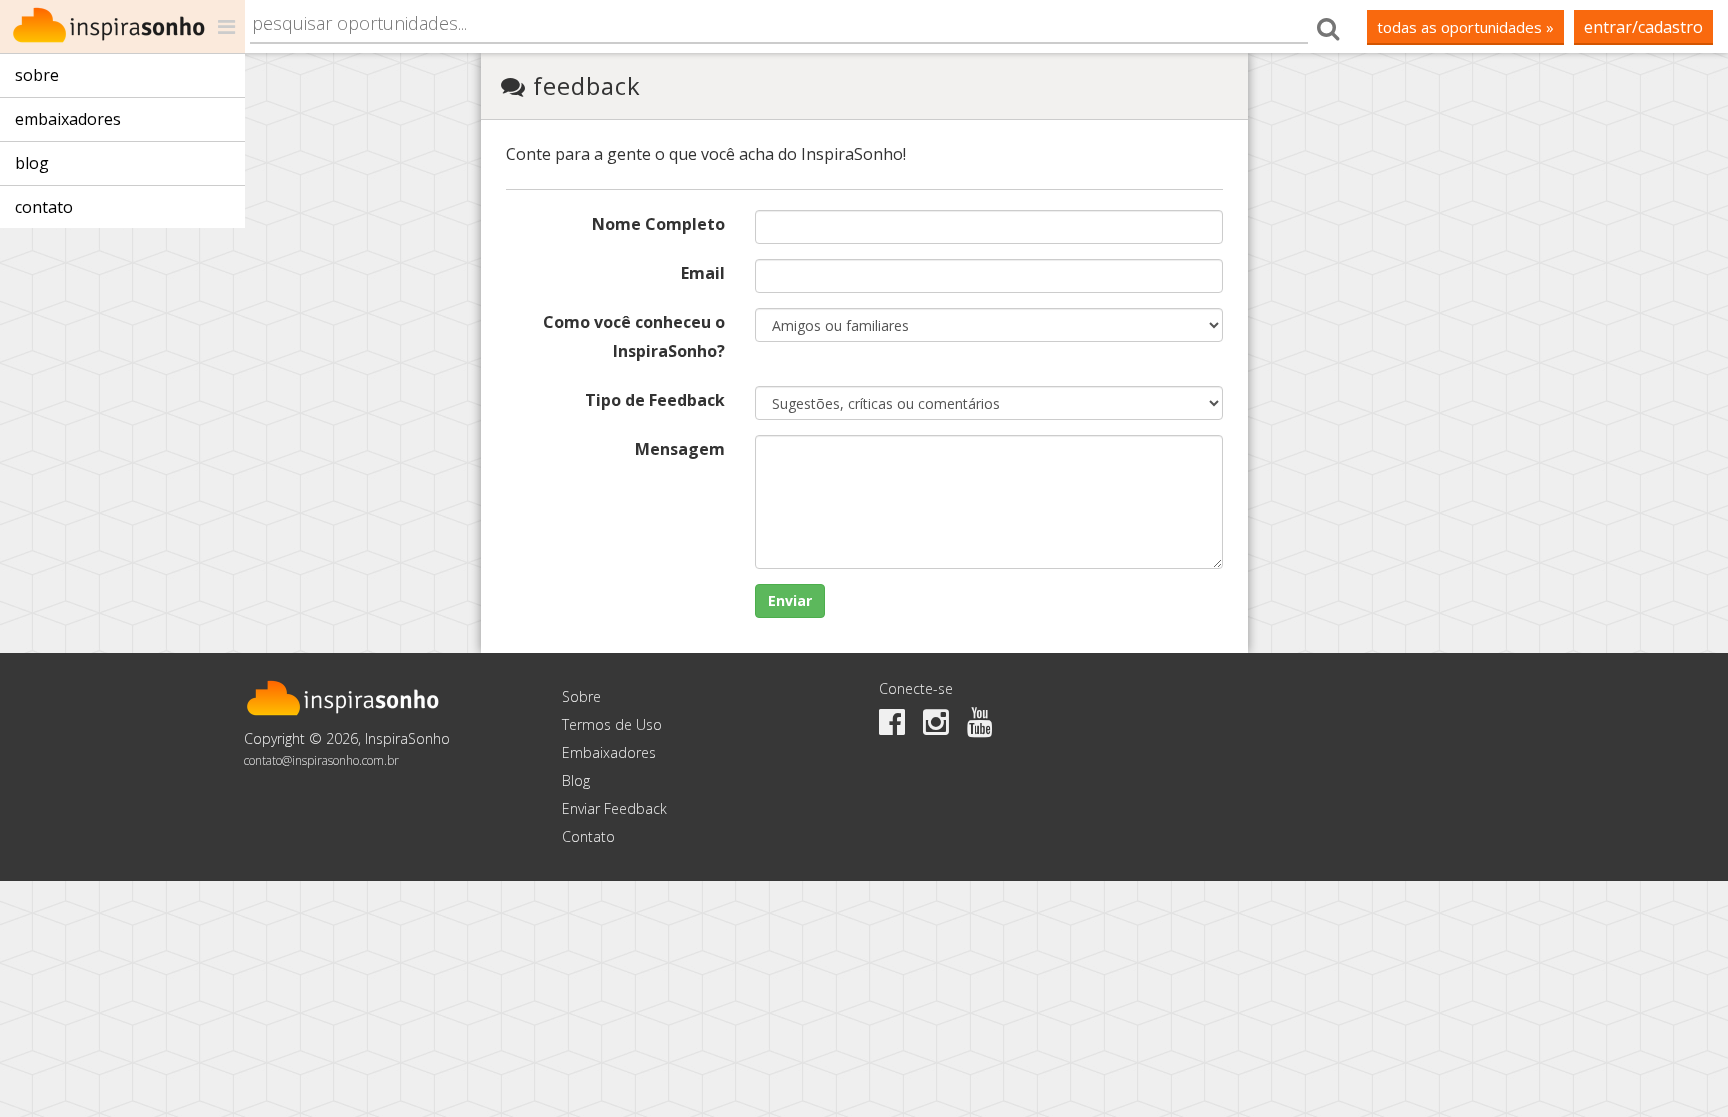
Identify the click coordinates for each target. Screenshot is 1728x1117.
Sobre (37, 75)
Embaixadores (68, 119)
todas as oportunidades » (1465, 27)
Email (703, 273)
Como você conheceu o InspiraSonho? (634, 336)
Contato (44, 207)
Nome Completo (658, 224)
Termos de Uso (612, 724)
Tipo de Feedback (655, 400)
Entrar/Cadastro (1643, 27)
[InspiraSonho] (122, 26)
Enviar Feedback (614, 808)
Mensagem (680, 449)
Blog (32, 163)
